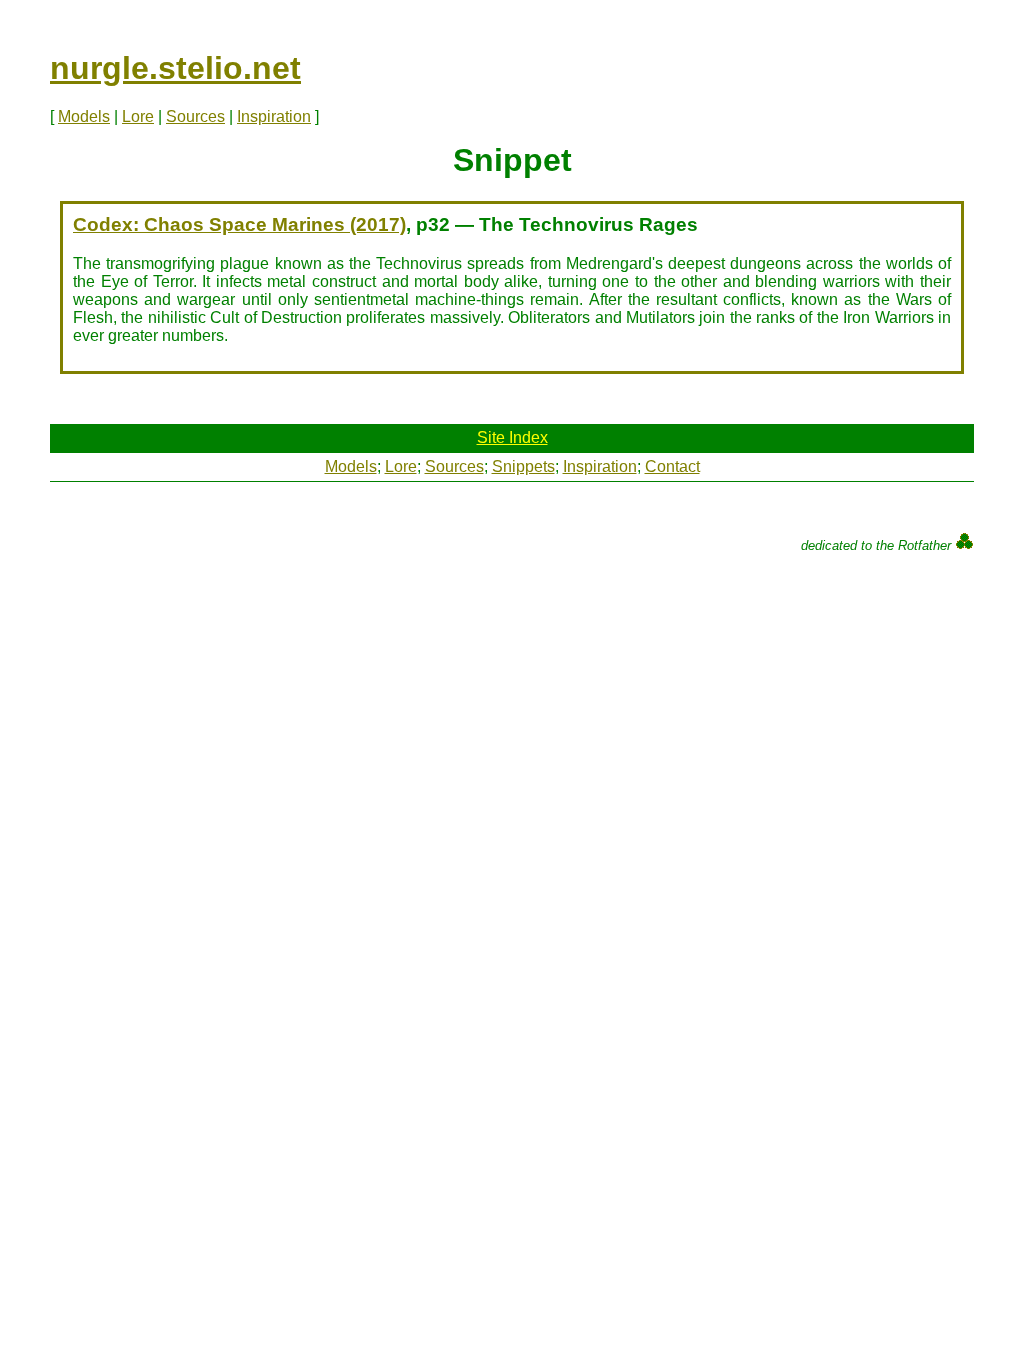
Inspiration (274, 116)
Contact (672, 466)
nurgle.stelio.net (175, 68)
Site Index (512, 437)
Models (84, 116)
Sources (195, 116)
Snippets (523, 466)
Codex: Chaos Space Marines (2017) (239, 224)
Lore (138, 116)
